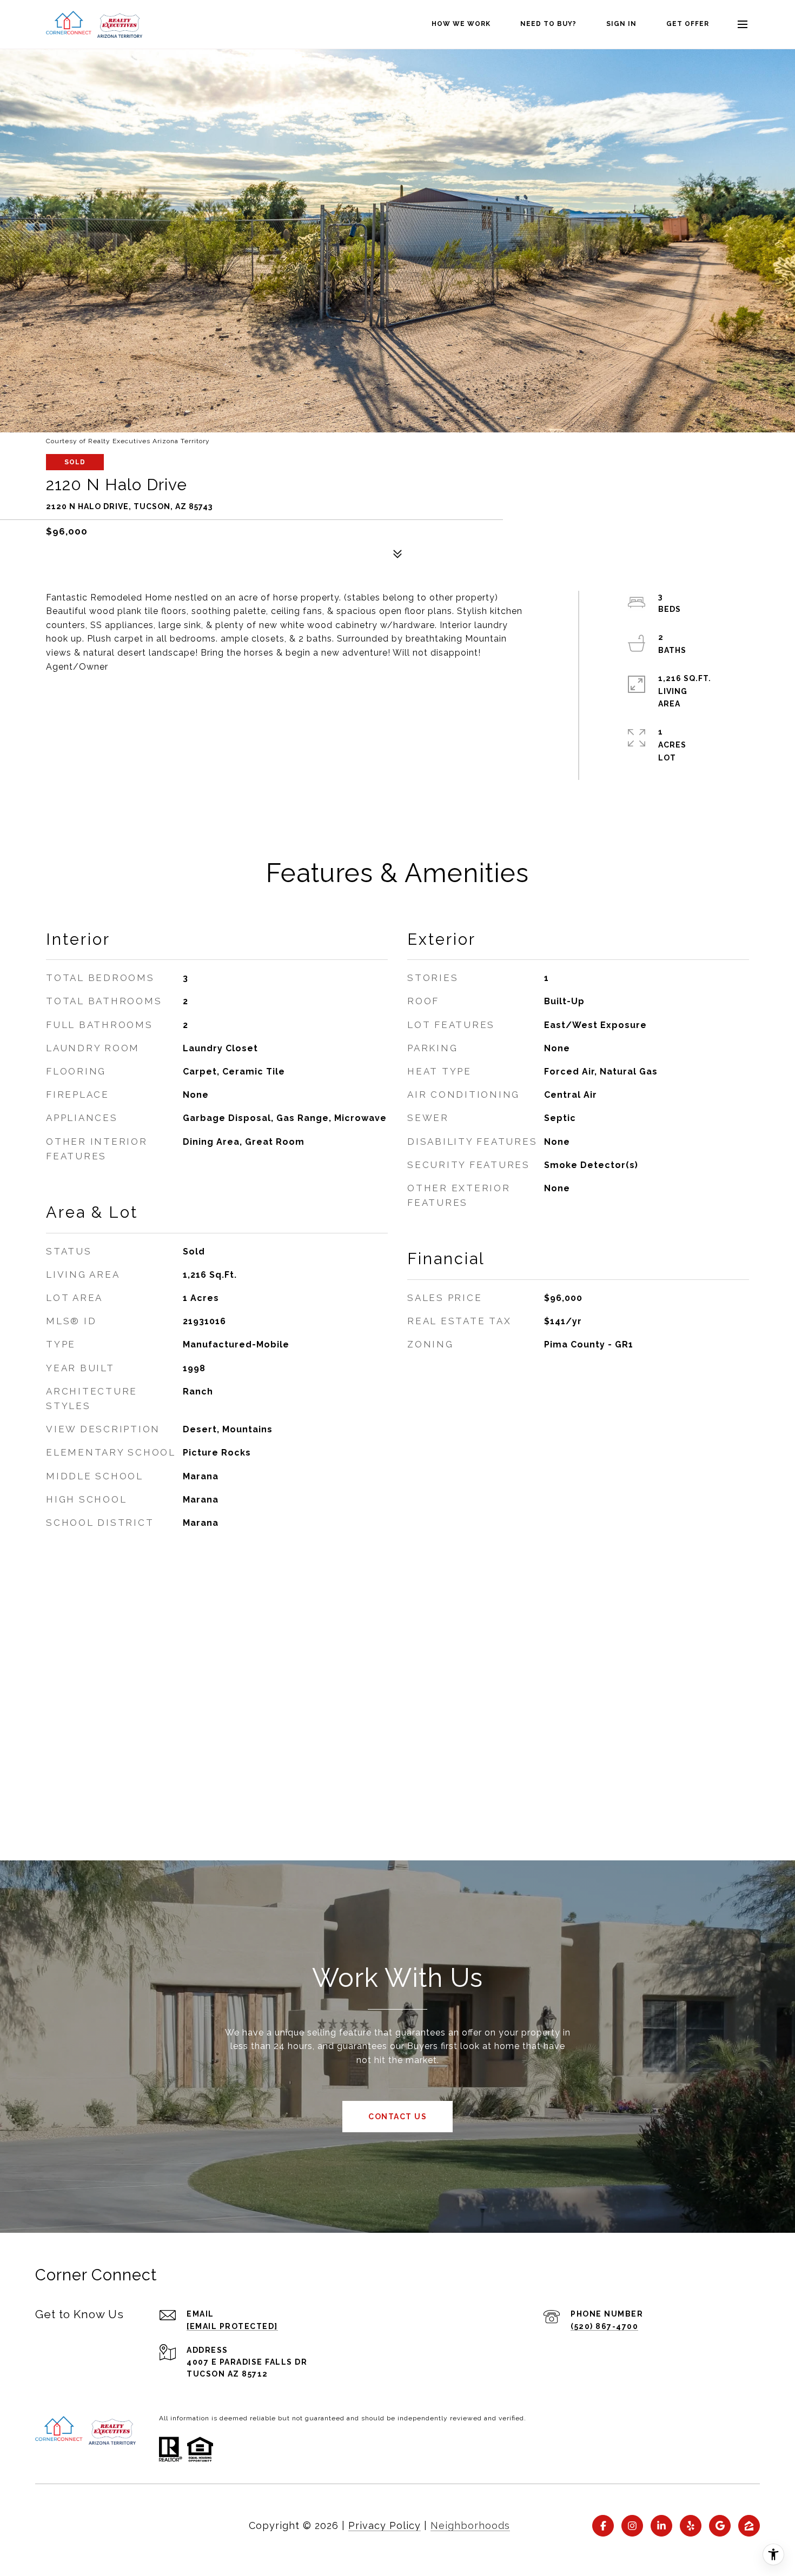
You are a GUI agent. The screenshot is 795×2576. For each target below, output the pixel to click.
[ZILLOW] (749, 2526)
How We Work (461, 24)
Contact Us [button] (398, 2117)
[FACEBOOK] (603, 2526)
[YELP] (691, 2526)
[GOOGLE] (720, 2526)
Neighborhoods (470, 2525)
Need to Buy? (548, 24)
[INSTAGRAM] (632, 2526)
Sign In (621, 24)
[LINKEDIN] (661, 2526)
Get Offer (688, 24)
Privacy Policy (385, 2525)
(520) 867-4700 (604, 2326)
